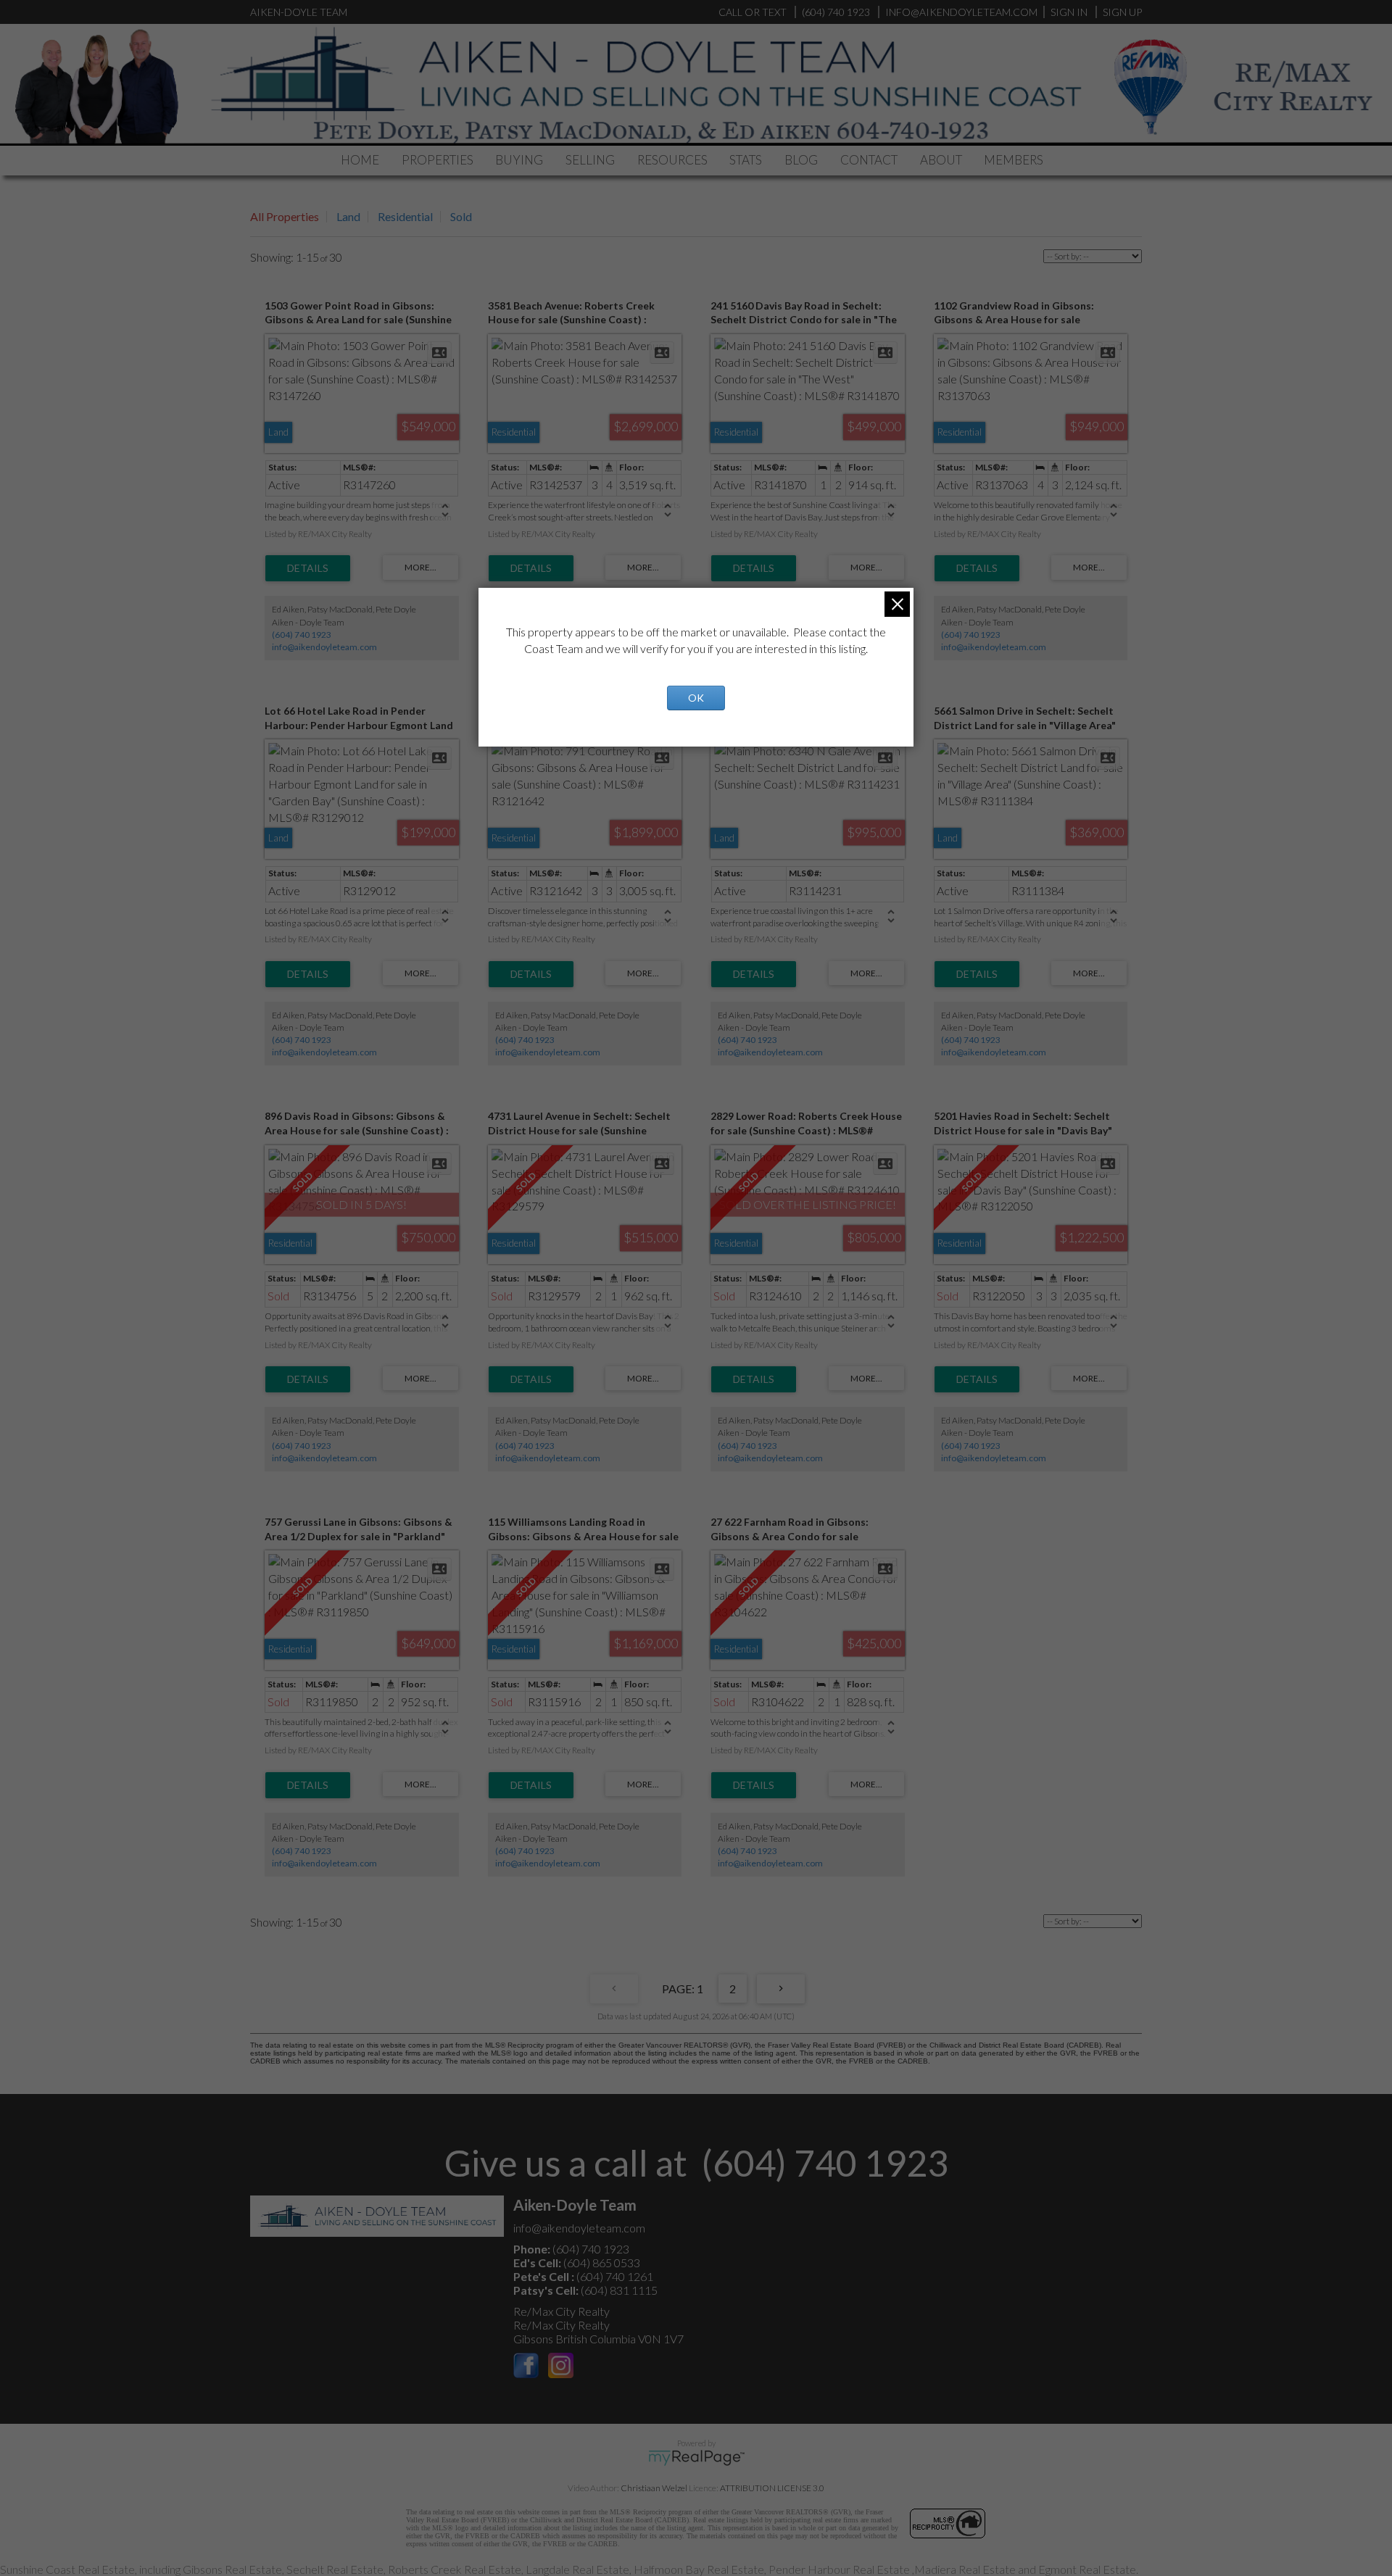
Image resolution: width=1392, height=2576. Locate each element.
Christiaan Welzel (654, 2488)
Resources (672, 160)
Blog (801, 160)
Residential (405, 216)
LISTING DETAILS (308, 568)
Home (360, 160)
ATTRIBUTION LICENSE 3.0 (772, 2488)
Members (1014, 160)
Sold (461, 216)
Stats (746, 160)
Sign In (1069, 12)
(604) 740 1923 (302, 635)
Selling (590, 160)
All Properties (285, 216)
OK (696, 698)
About (941, 160)
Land (348, 216)
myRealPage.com (696, 2458)
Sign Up (1122, 12)
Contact (869, 160)
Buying (519, 160)
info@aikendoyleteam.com (961, 12)
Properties (438, 160)
